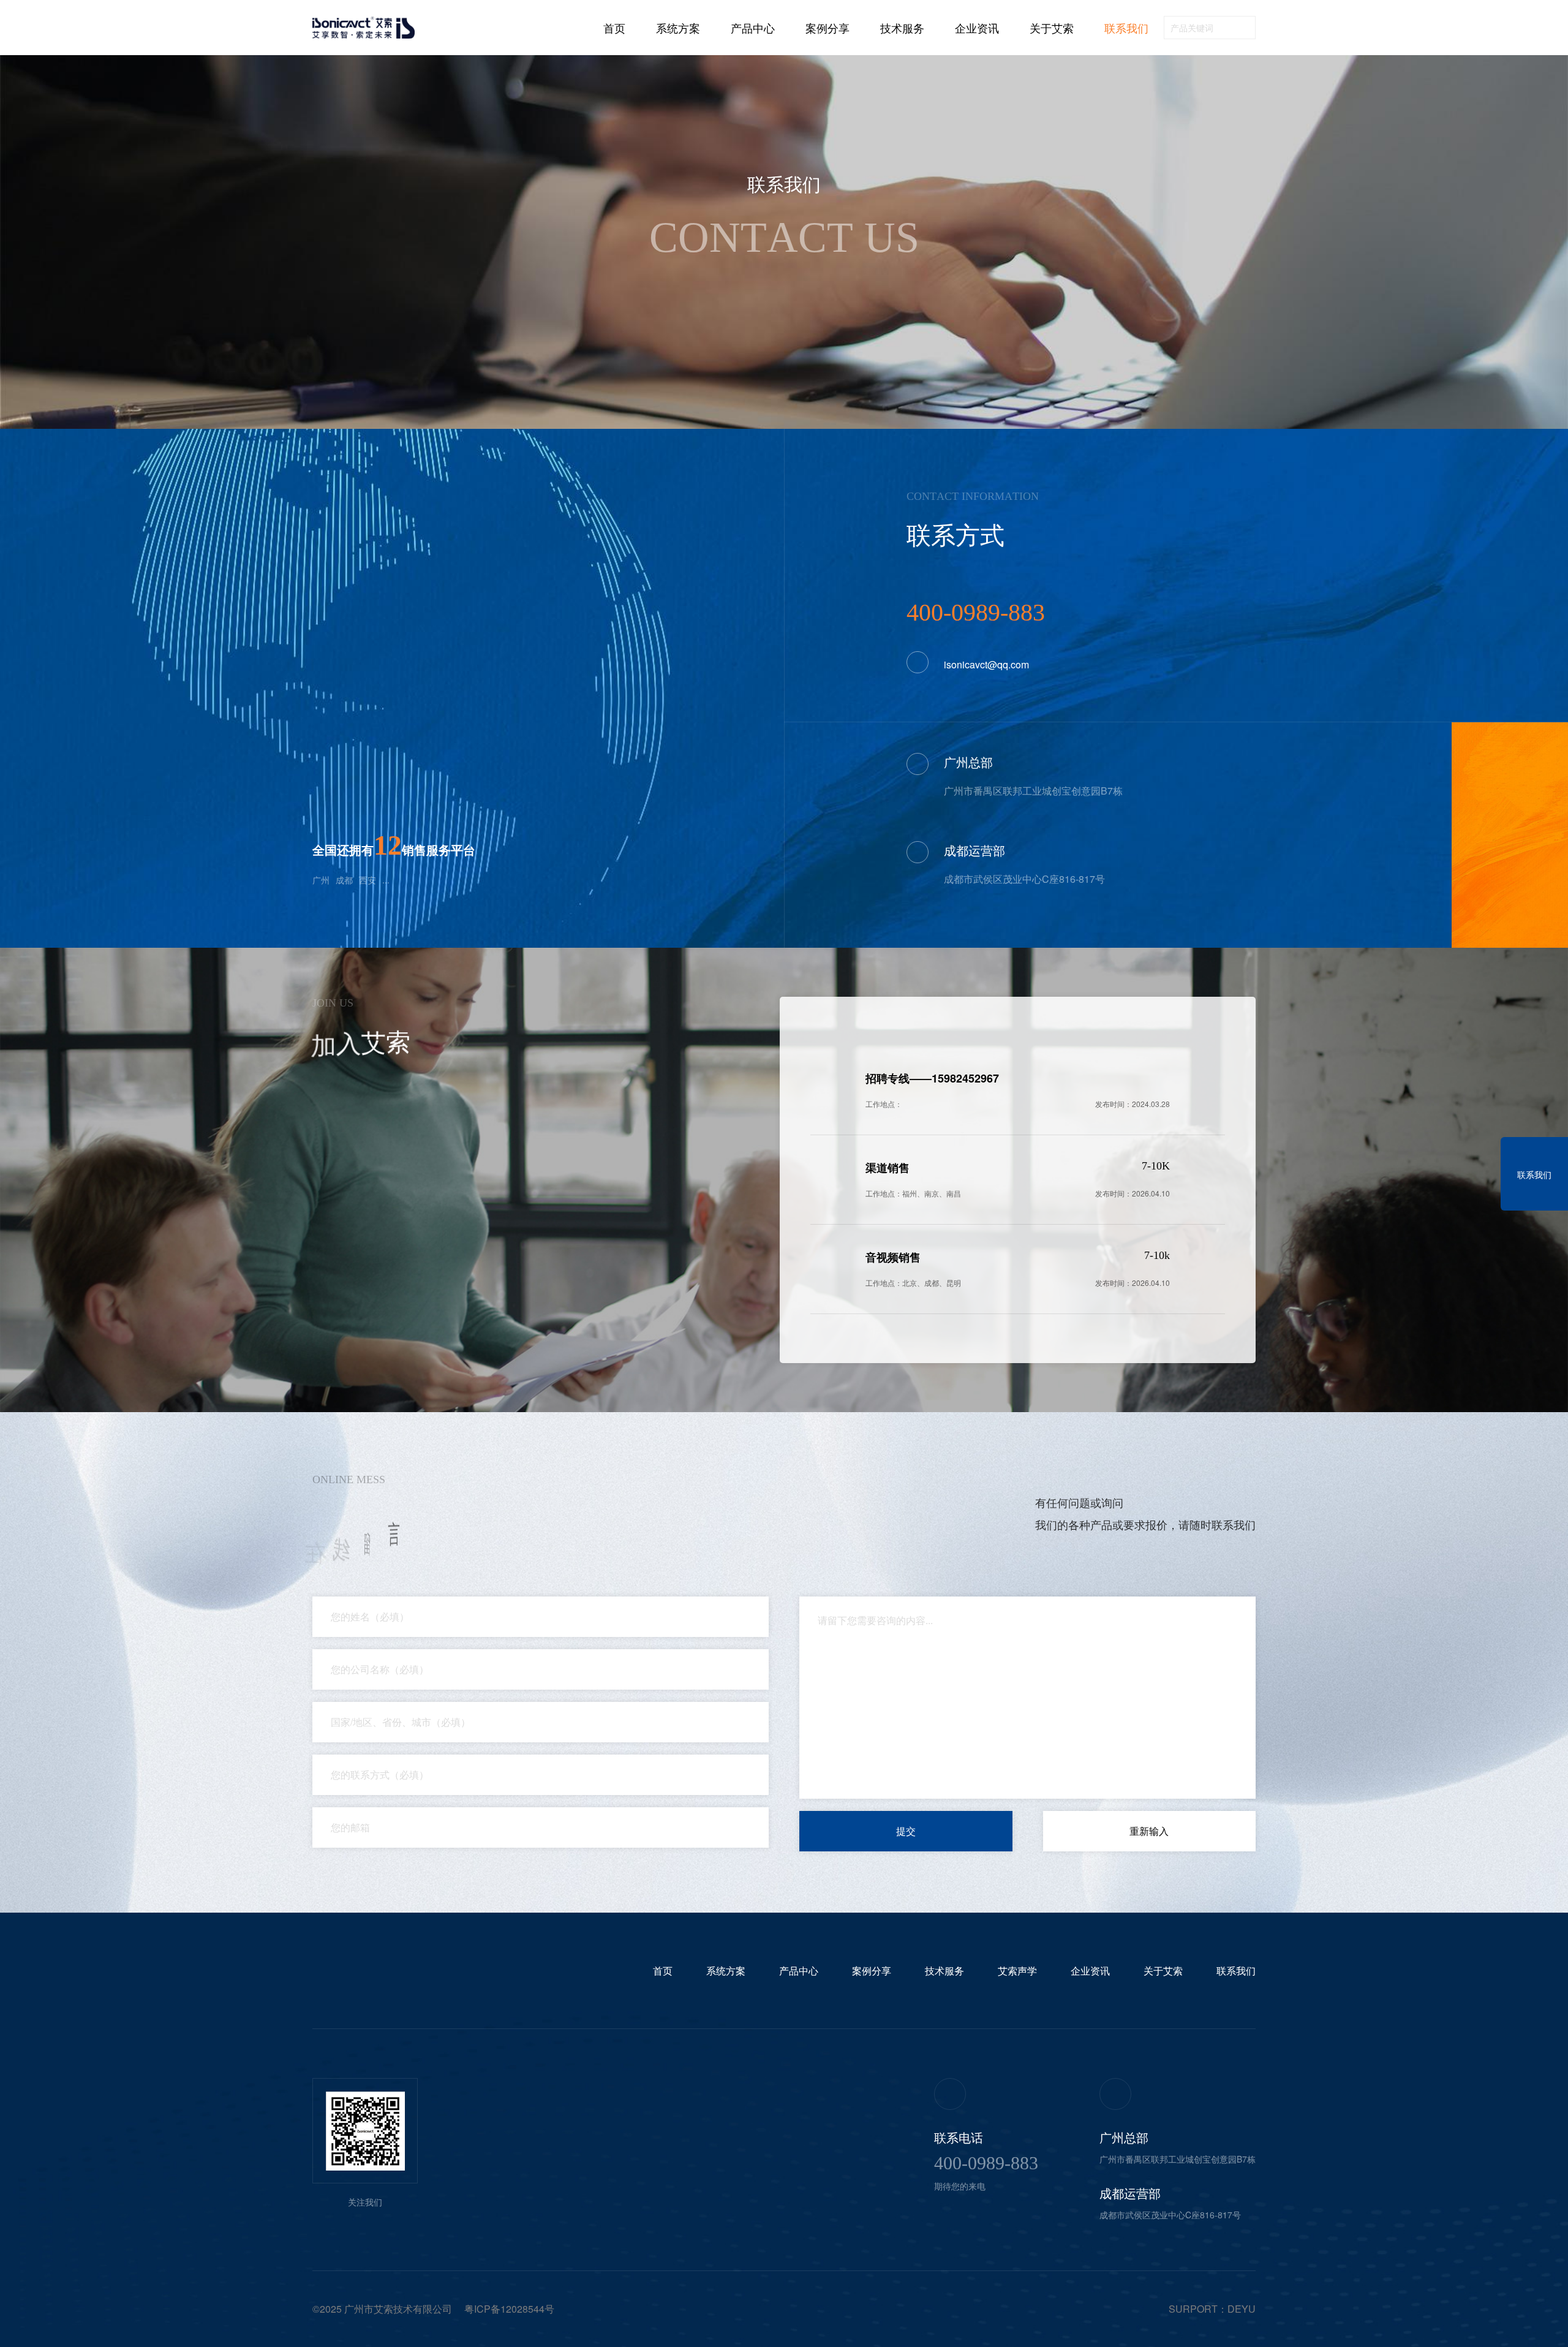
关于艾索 (1052, 28)
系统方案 (678, 28)
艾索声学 (1017, 1971)
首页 (614, 28)
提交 (906, 1831)
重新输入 (1149, 1831)
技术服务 (902, 28)
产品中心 (753, 28)
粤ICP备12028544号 (509, 2309)
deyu (1242, 2309)
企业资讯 (977, 28)
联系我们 (1126, 28)
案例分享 (827, 28)
